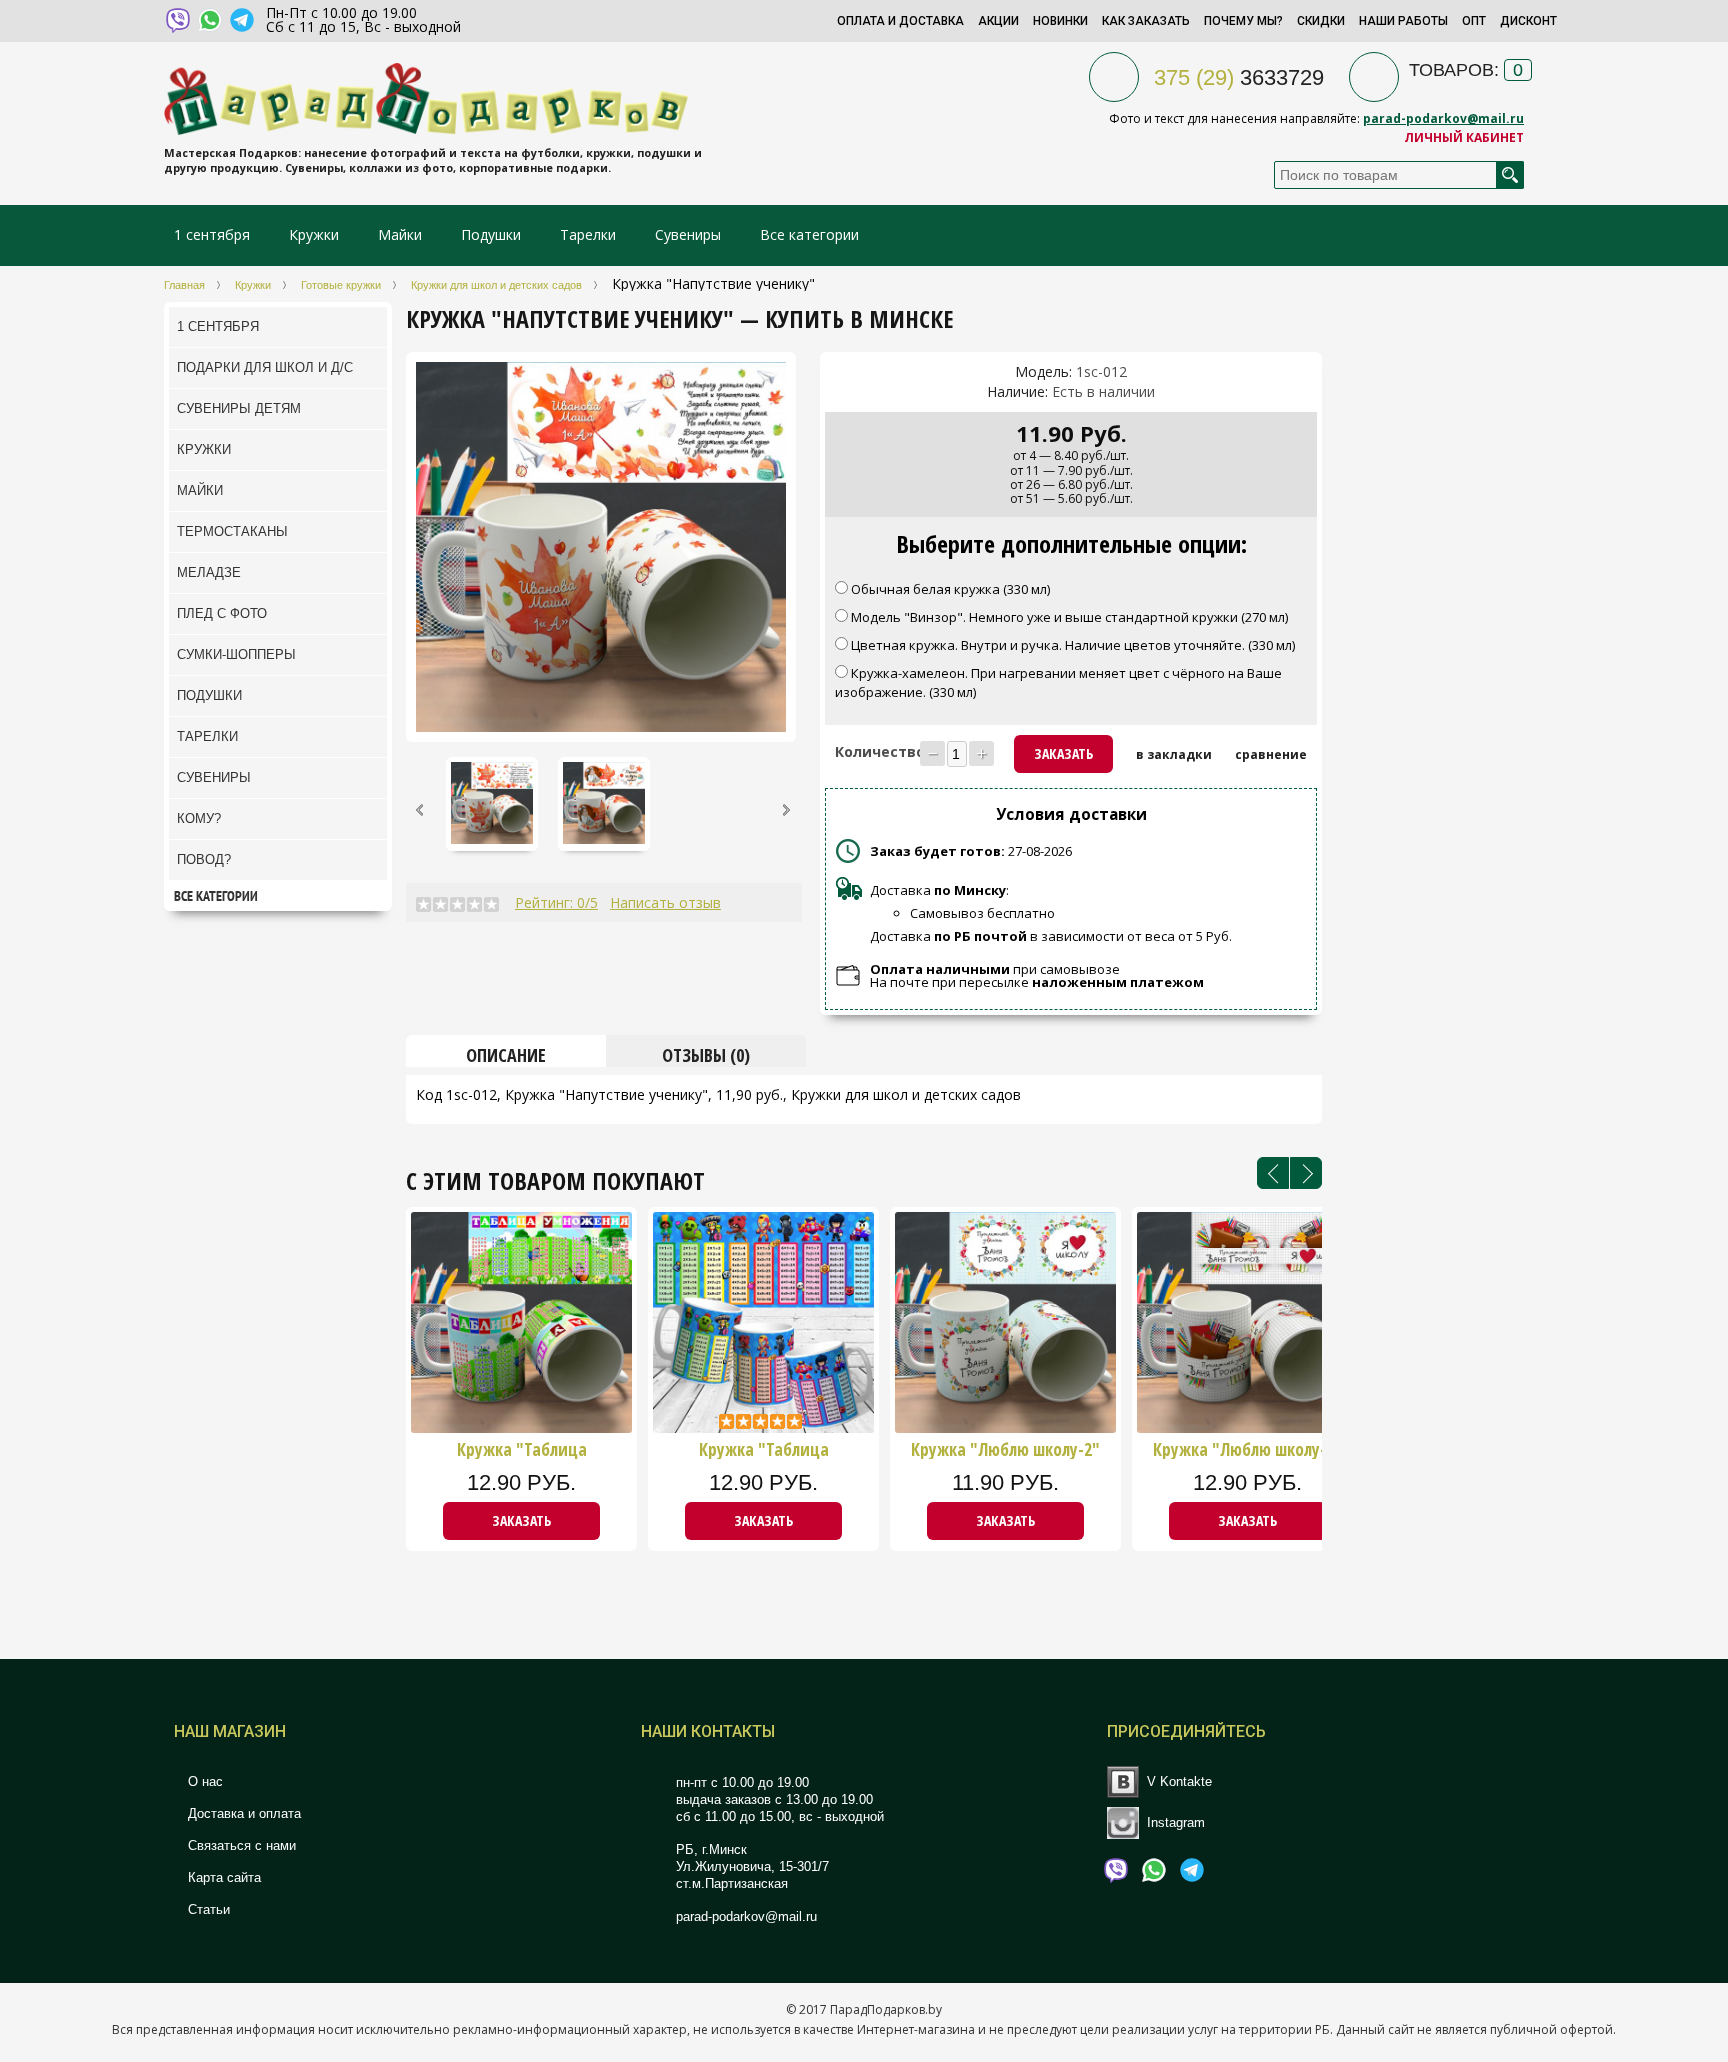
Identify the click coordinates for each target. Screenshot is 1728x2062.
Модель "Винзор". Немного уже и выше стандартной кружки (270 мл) (1071, 617)
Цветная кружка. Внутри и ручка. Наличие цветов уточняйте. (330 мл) (1074, 645)
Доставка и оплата (242, 1813)
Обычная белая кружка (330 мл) (950, 589)
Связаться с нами (240, 1845)
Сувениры (688, 234)
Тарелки (588, 234)
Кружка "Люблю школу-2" (1005, 1450)
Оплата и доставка (900, 21)
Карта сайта (222, 1877)
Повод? (204, 859)
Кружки (316, 234)
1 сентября (212, 234)
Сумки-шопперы (236, 654)
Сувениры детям (239, 408)
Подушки (491, 234)
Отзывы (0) (706, 1055)
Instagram (1176, 1822)
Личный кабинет (1464, 137)
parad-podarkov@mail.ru (1443, 118)
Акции (998, 21)
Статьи (207, 1909)
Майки (400, 234)
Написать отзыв (665, 902)
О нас (203, 1781)
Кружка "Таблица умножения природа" (521, 1450)
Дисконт (1528, 21)
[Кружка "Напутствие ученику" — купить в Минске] (428, 374)
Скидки (1321, 21)
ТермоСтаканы (232, 531)
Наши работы (1403, 21)
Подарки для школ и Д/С (265, 367)
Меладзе (209, 572)
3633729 (1239, 77)
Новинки (1060, 21)
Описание (506, 1055)
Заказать (521, 1520)
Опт (1474, 21)
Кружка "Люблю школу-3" (1247, 1450)
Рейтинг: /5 (556, 902)
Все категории (809, 234)
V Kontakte (1179, 1781)
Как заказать (1146, 21)
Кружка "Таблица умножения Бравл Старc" (764, 1450)
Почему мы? (1243, 21)
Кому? (199, 818)
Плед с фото (222, 613)
